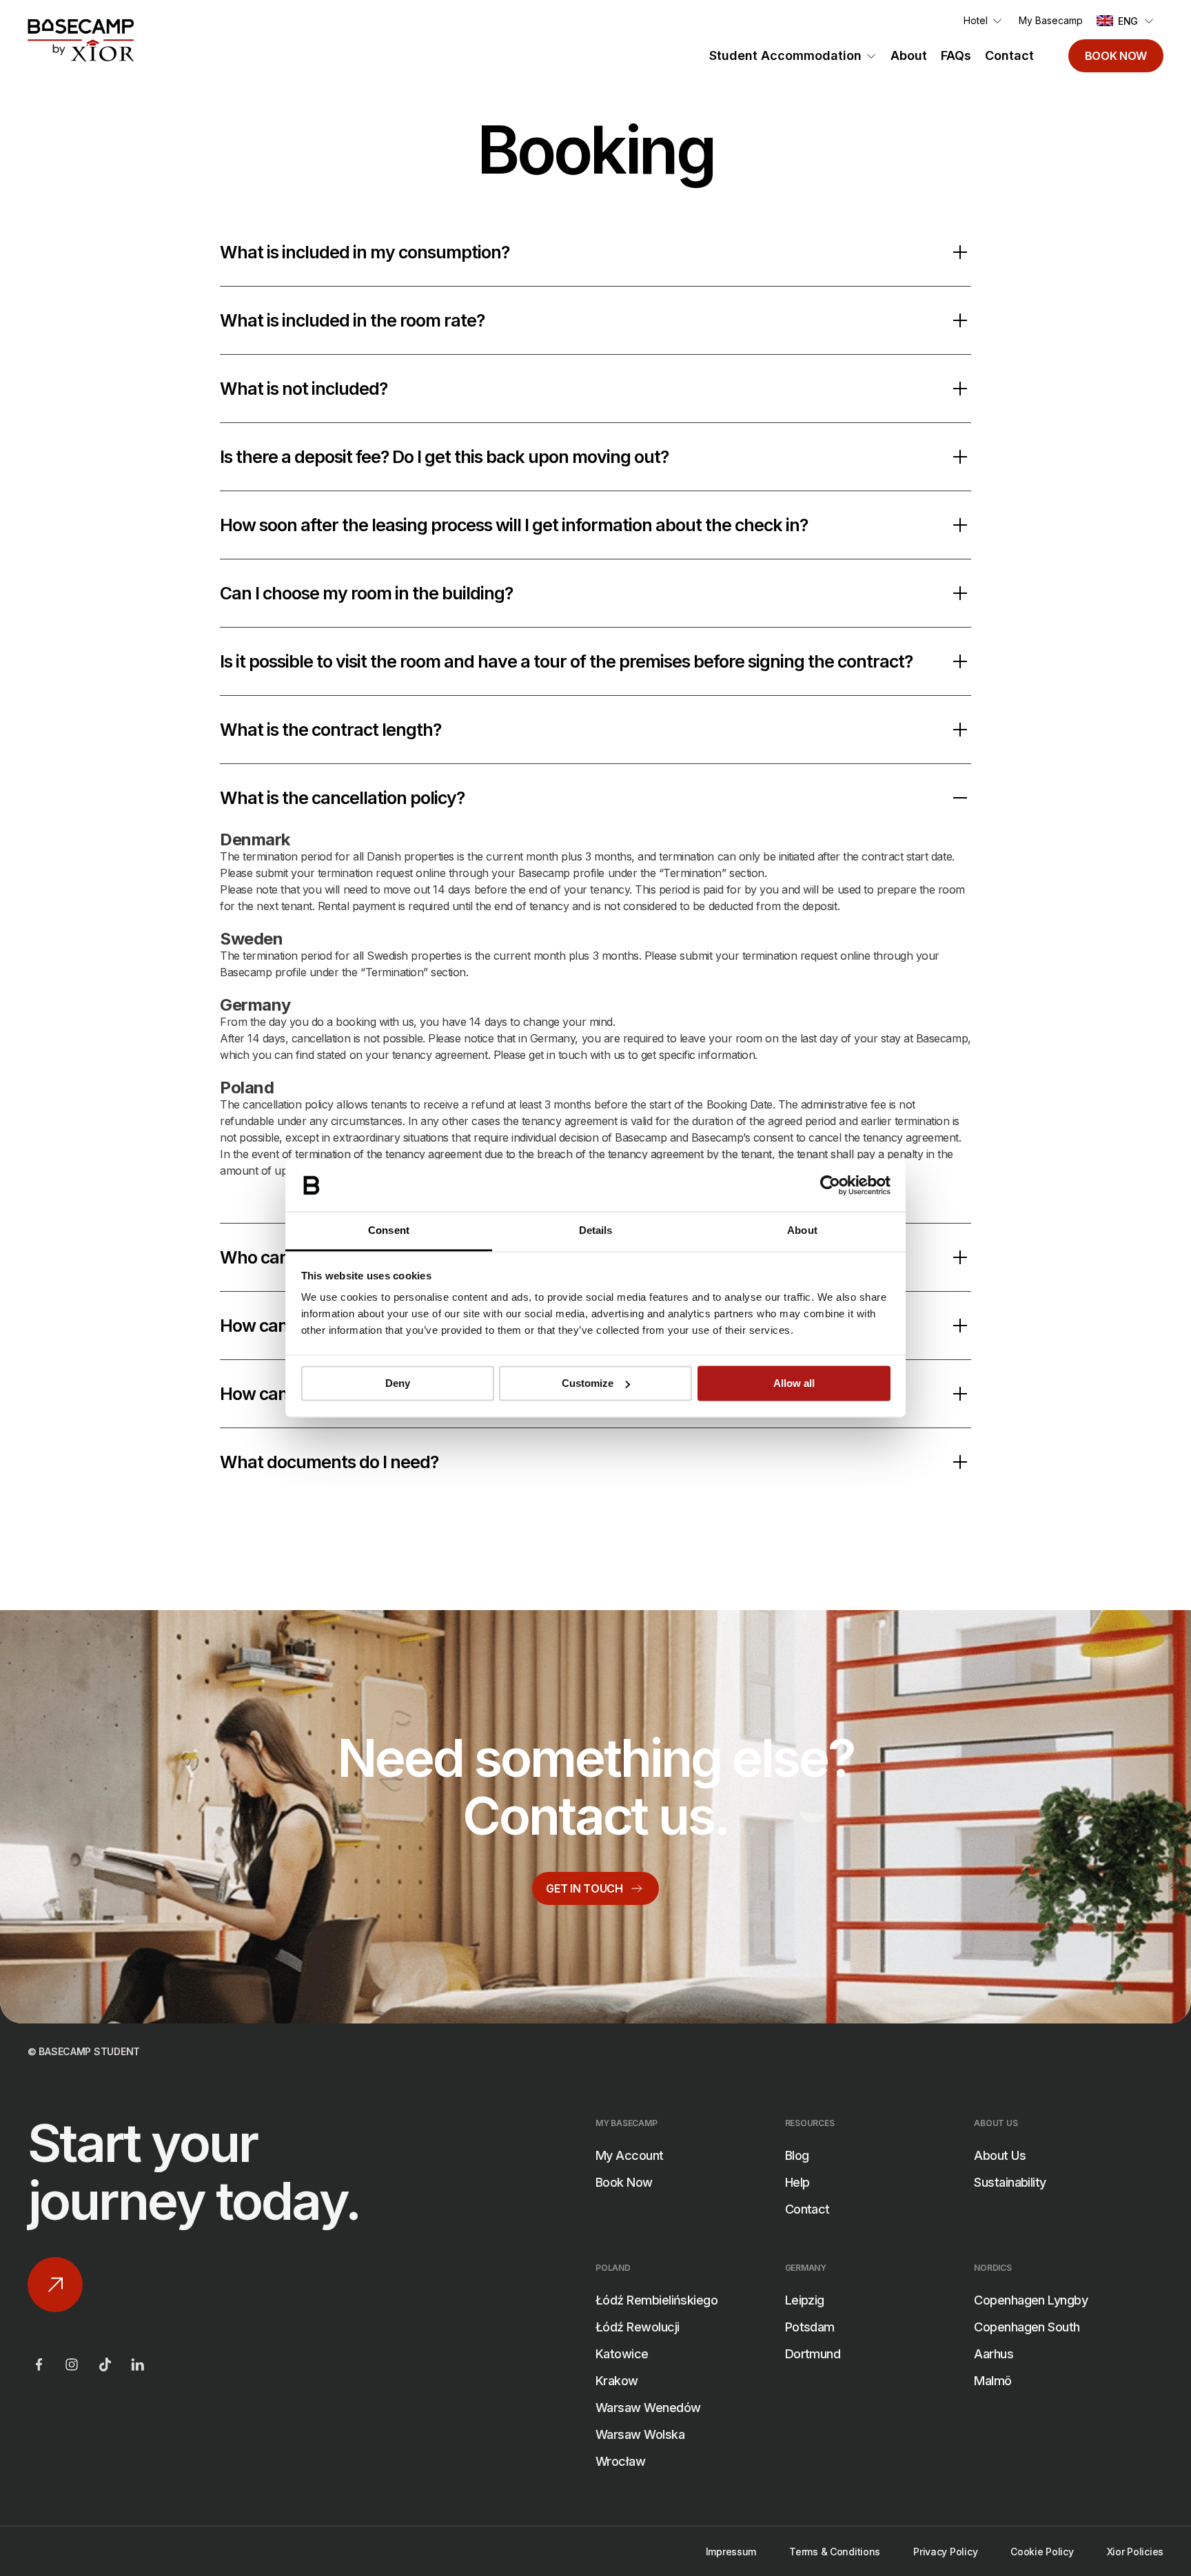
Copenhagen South (1027, 2327)
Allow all (794, 1383)
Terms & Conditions (835, 2552)
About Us (1000, 2155)
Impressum (731, 2552)
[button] (1126, 21)
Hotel (976, 20)
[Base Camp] (81, 41)
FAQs (956, 55)
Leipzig (805, 2300)
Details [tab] (596, 1231)
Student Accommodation (785, 55)
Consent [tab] (389, 1231)
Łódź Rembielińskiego (656, 2300)
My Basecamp (1051, 20)
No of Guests (457, 1930)
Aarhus (994, 2354)
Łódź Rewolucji (637, 2327)
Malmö (993, 2381)
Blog (797, 2155)
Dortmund (813, 2354)
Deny (398, 1383)
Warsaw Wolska (640, 2434)
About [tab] (802, 1231)
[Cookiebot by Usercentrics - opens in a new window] (830, 1185)
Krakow (617, 2381)
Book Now (1116, 56)
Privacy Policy (945, 2552)
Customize (588, 1383)
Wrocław (620, 2461)
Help (797, 2182)
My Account (630, 2155)
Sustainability (1010, 2182)
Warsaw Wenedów (648, 2408)
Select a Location (467, 1792)
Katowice (622, 2354)
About (909, 55)
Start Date (448, 1861)
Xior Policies (1135, 2552)
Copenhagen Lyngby (1031, 2300)
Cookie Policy (1042, 2552)
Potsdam (810, 2327)
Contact (1009, 55)
